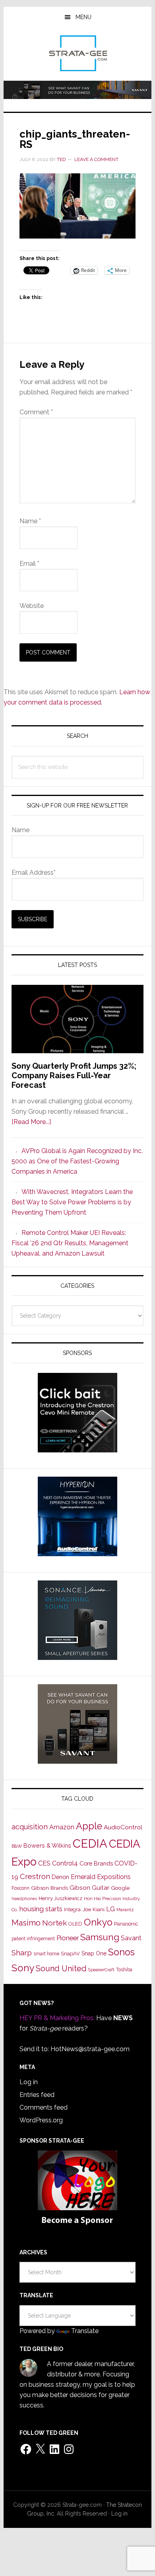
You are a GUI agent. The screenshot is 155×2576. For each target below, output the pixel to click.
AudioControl (123, 1827)
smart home (46, 1954)
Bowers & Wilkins (47, 1845)
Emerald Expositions (101, 1877)
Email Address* (34, 873)
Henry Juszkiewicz (60, 1898)
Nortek (54, 1923)
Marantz (125, 1910)
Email (29, 564)
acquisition (30, 1827)
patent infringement (33, 1939)
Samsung (100, 1937)
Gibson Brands (49, 1888)
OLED (75, 1924)
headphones (24, 1899)
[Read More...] (31, 1122)
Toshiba (124, 1970)
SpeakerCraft (101, 1970)
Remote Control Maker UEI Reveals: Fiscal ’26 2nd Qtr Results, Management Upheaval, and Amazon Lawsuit (70, 1243)
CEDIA (90, 1843)
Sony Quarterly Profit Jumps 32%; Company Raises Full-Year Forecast (74, 1075)
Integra (72, 1909)
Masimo (26, 1923)
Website (32, 606)
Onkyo (98, 1922)
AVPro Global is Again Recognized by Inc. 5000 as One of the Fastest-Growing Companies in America (77, 1161)
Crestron (35, 1876)
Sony (23, 1968)
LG (110, 1909)
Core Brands (96, 1863)
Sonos (121, 1952)
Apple (89, 1826)
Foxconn (20, 1888)
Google (120, 1888)
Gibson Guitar (89, 1888)
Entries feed (37, 2095)
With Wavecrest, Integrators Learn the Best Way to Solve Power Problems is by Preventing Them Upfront (72, 1202)
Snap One (94, 1953)
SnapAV (70, 1954)
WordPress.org (41, 2120)
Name (30, 521)
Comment (36, 412)
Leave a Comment (96, 159)
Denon (60, 1877)
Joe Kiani (93, 1909)
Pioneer (68, 1938)
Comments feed (44, 2107)
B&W (17, 1846)
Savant (131, 1938)
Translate (85, 2331)
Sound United (61, 1968)
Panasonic (126, 1924)
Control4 (65, 1863)
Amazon (62, 1827)
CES (44, 1863)
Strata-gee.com (77, 53)
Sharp (22, 1953)
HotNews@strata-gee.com (90, 2049)
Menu (83, 17)
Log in (29, 2082)
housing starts (41, 1909)
